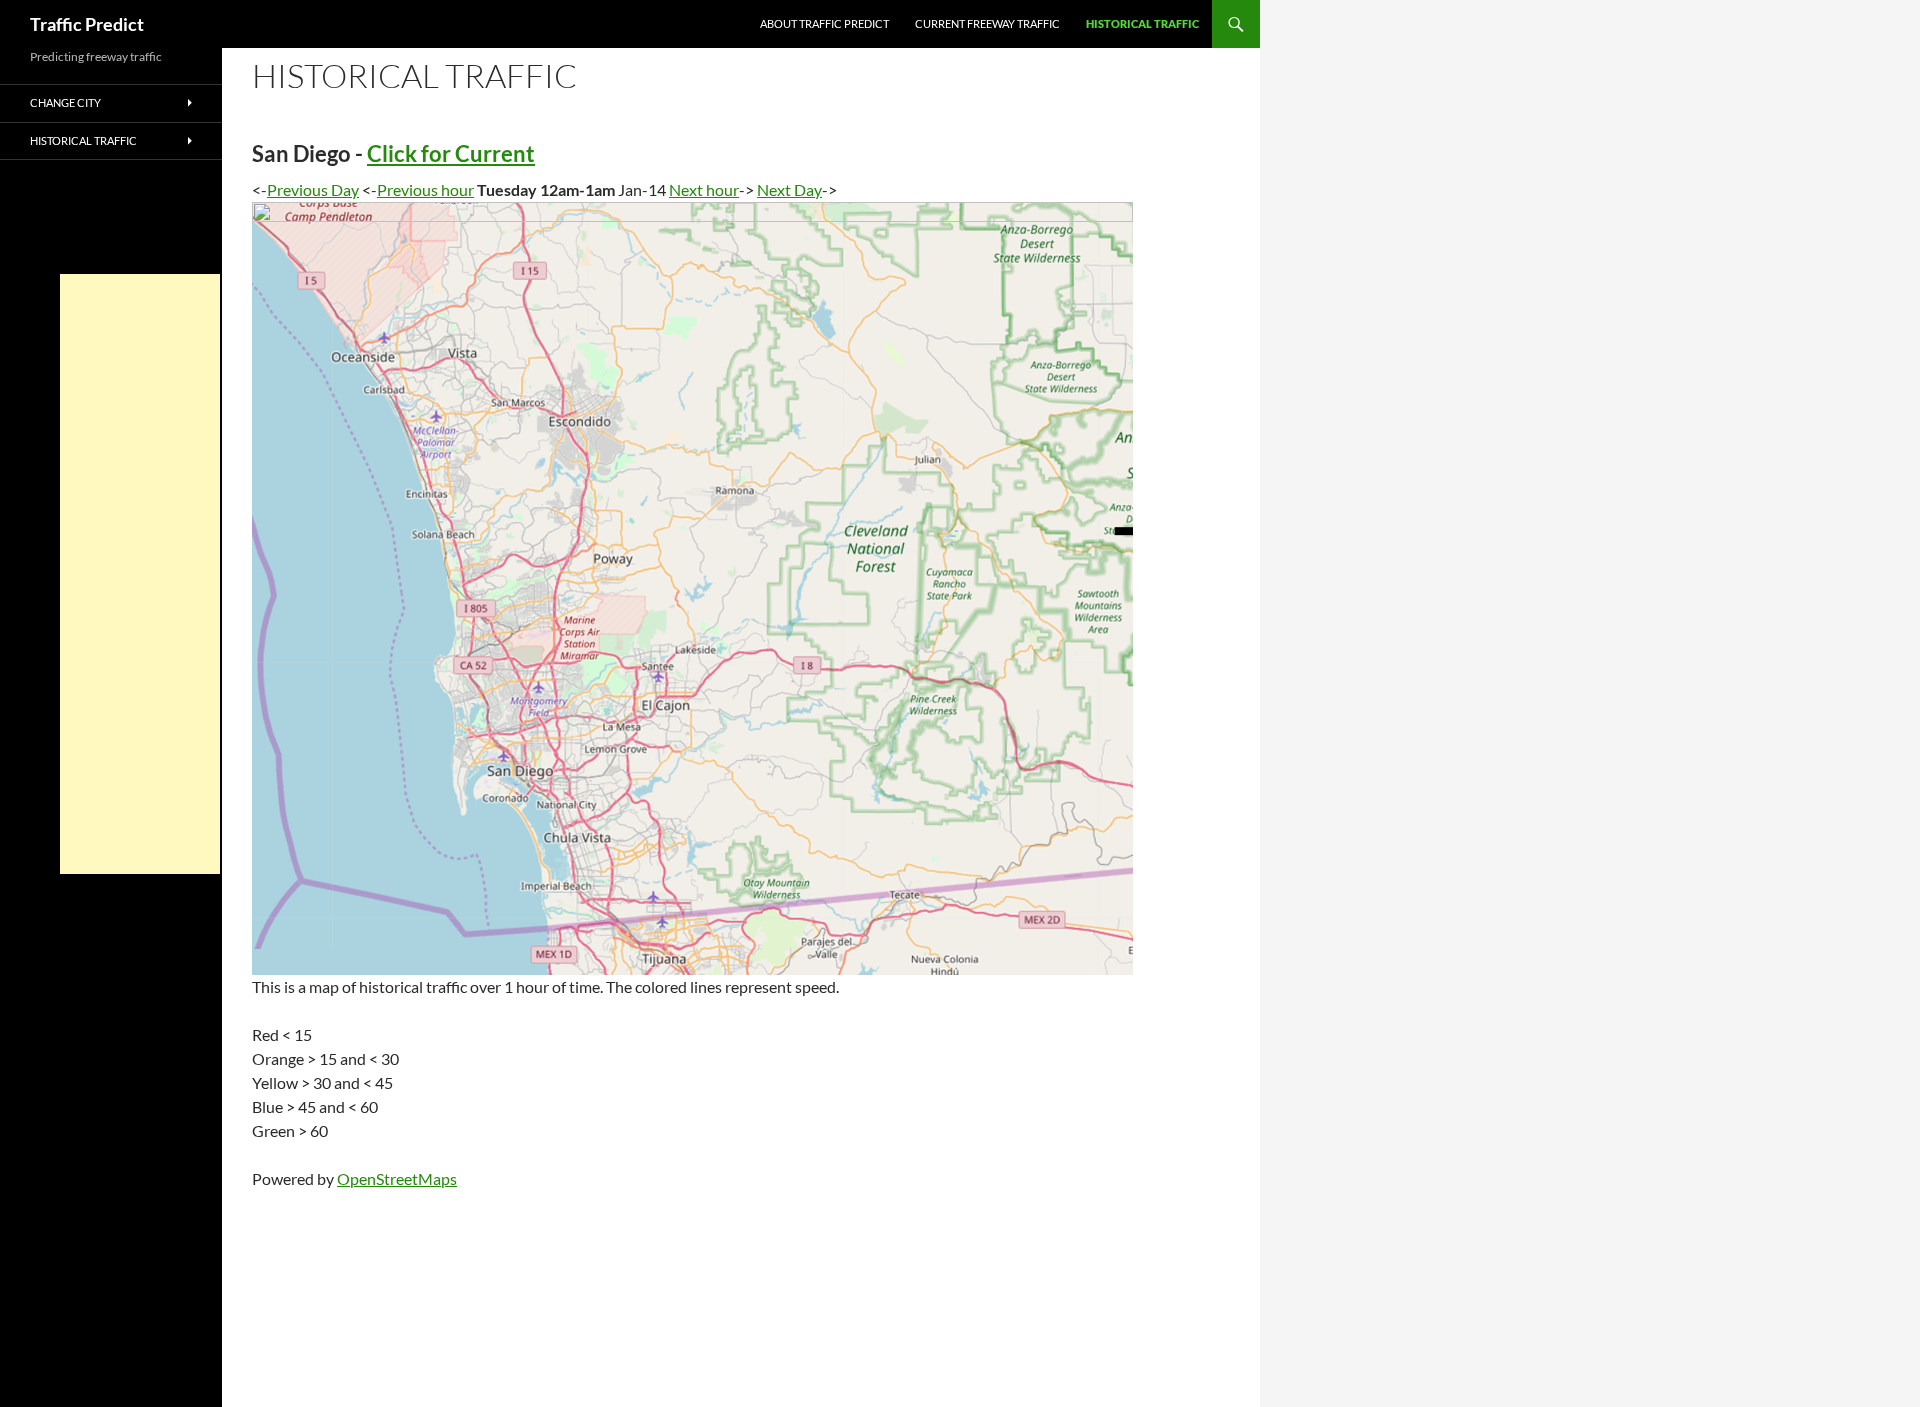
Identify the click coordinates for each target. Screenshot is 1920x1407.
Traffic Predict (87, 24)
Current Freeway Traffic (987, 23)
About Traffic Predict (824, 23)
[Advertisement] (140, 574)
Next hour (704, 189)
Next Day (789, 189)
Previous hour (425, 189)
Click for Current (451, 153)
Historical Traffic (1142, 23)
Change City (65, 102)
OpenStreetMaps (397, 1178)
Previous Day (313, 189)
